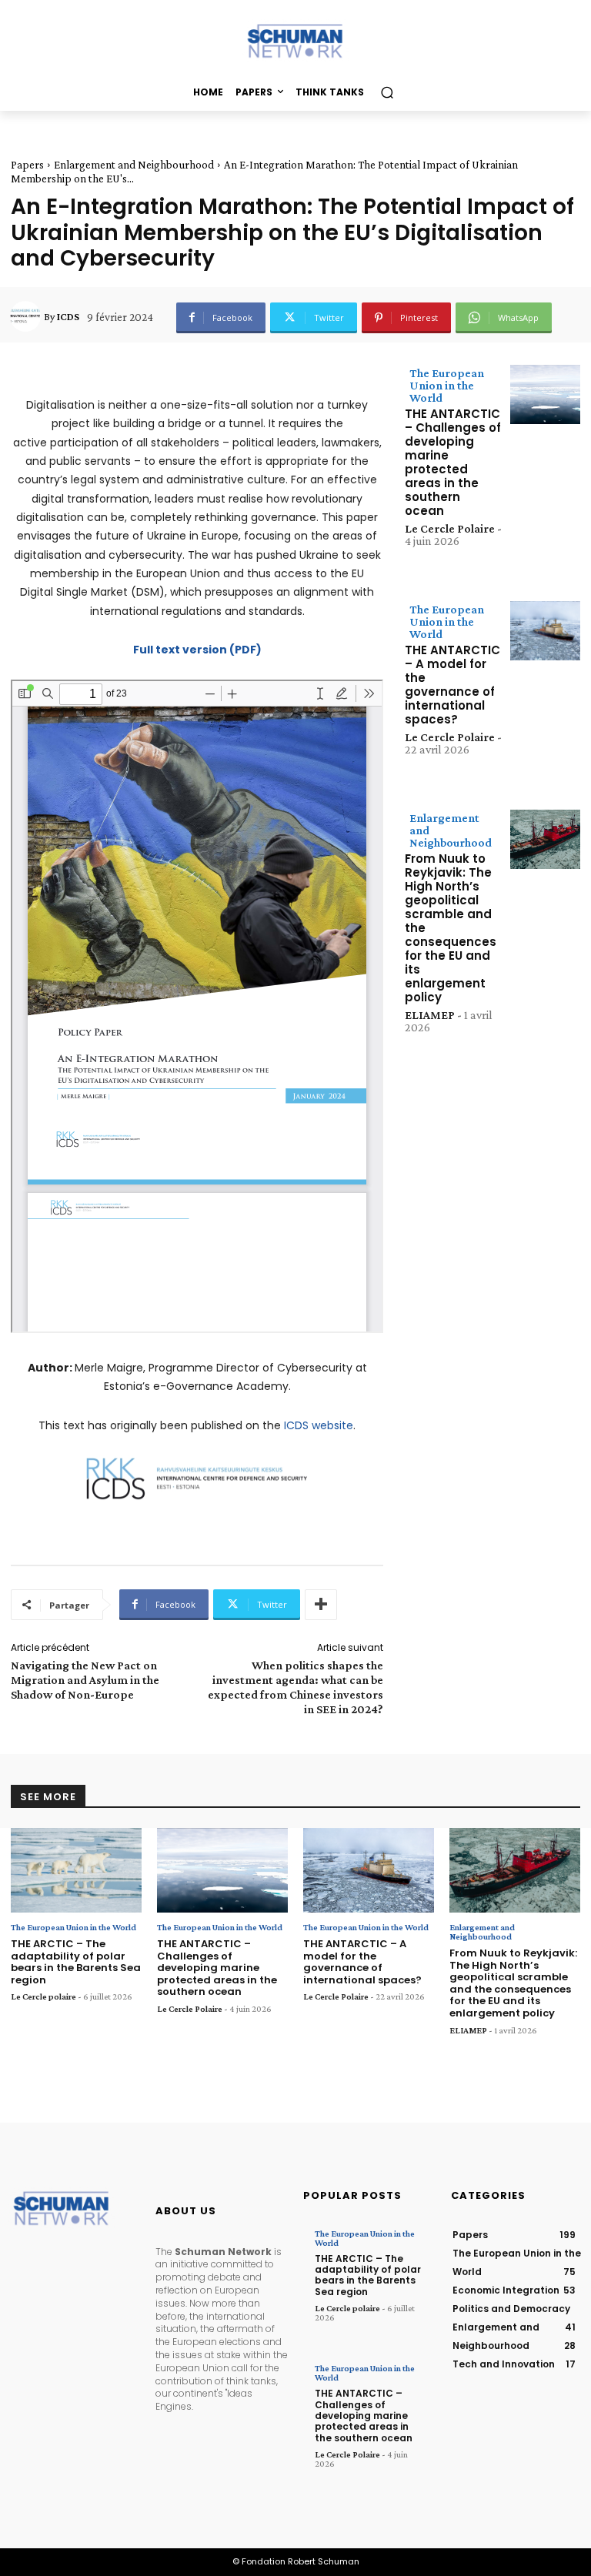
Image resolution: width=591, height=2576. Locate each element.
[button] (387, 92)
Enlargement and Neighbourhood (134, 165)
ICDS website (319, 1425)
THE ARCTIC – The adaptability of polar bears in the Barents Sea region (76, 1962)
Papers (27, 165)
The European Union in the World (447, 385)
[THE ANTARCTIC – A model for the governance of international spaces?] (545, 631)
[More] (321, 1605)
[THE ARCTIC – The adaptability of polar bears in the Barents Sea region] (76, 1871)
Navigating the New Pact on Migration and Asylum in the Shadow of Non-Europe (85, 1680)
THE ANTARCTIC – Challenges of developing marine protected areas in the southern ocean (453, 462)
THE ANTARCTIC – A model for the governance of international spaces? (452, 685)
